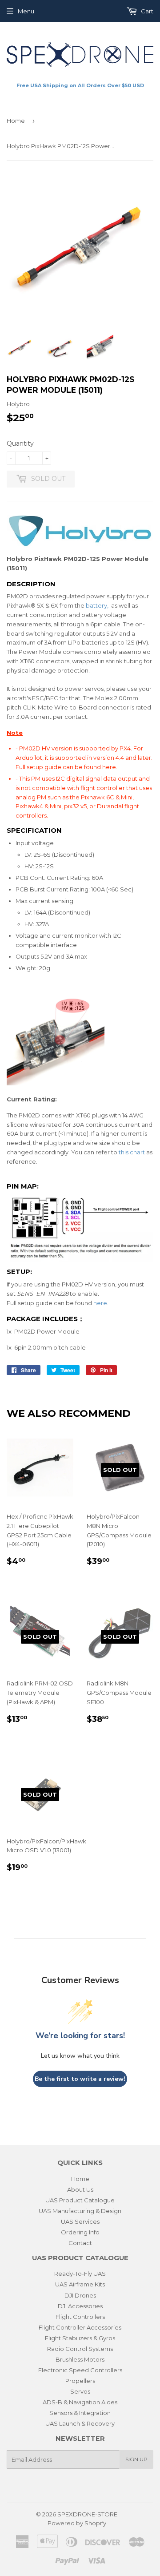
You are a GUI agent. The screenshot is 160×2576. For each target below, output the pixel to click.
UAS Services (80, 2221)
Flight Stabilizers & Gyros (80, 2338)
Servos (80, 2391)
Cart (146, 11)
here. (110, 767)
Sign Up (136, 2459)
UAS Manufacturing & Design (80, 2211)
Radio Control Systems (80, 2349)
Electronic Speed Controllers (80, 2370)
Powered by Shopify (77, 2523)
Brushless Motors (80, 2359)
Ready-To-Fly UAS (80, 2274)
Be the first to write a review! (80, 2079)
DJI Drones (80, 2295)
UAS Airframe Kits (80, 2284)
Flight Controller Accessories (80, 2327)
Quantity (20, 443)
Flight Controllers (80, 2317)
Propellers (80, 2381)
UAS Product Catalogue (80, 2200)
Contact (80, 2243)
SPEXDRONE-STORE (87, 2514)
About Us (80, 2189)
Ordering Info (80, 2232)
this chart (132, 1152)
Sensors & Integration (80, 2413)
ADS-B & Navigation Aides (80, 2402)
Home (16, 121)
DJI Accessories (80, 2306)
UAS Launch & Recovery (80, 2423)
